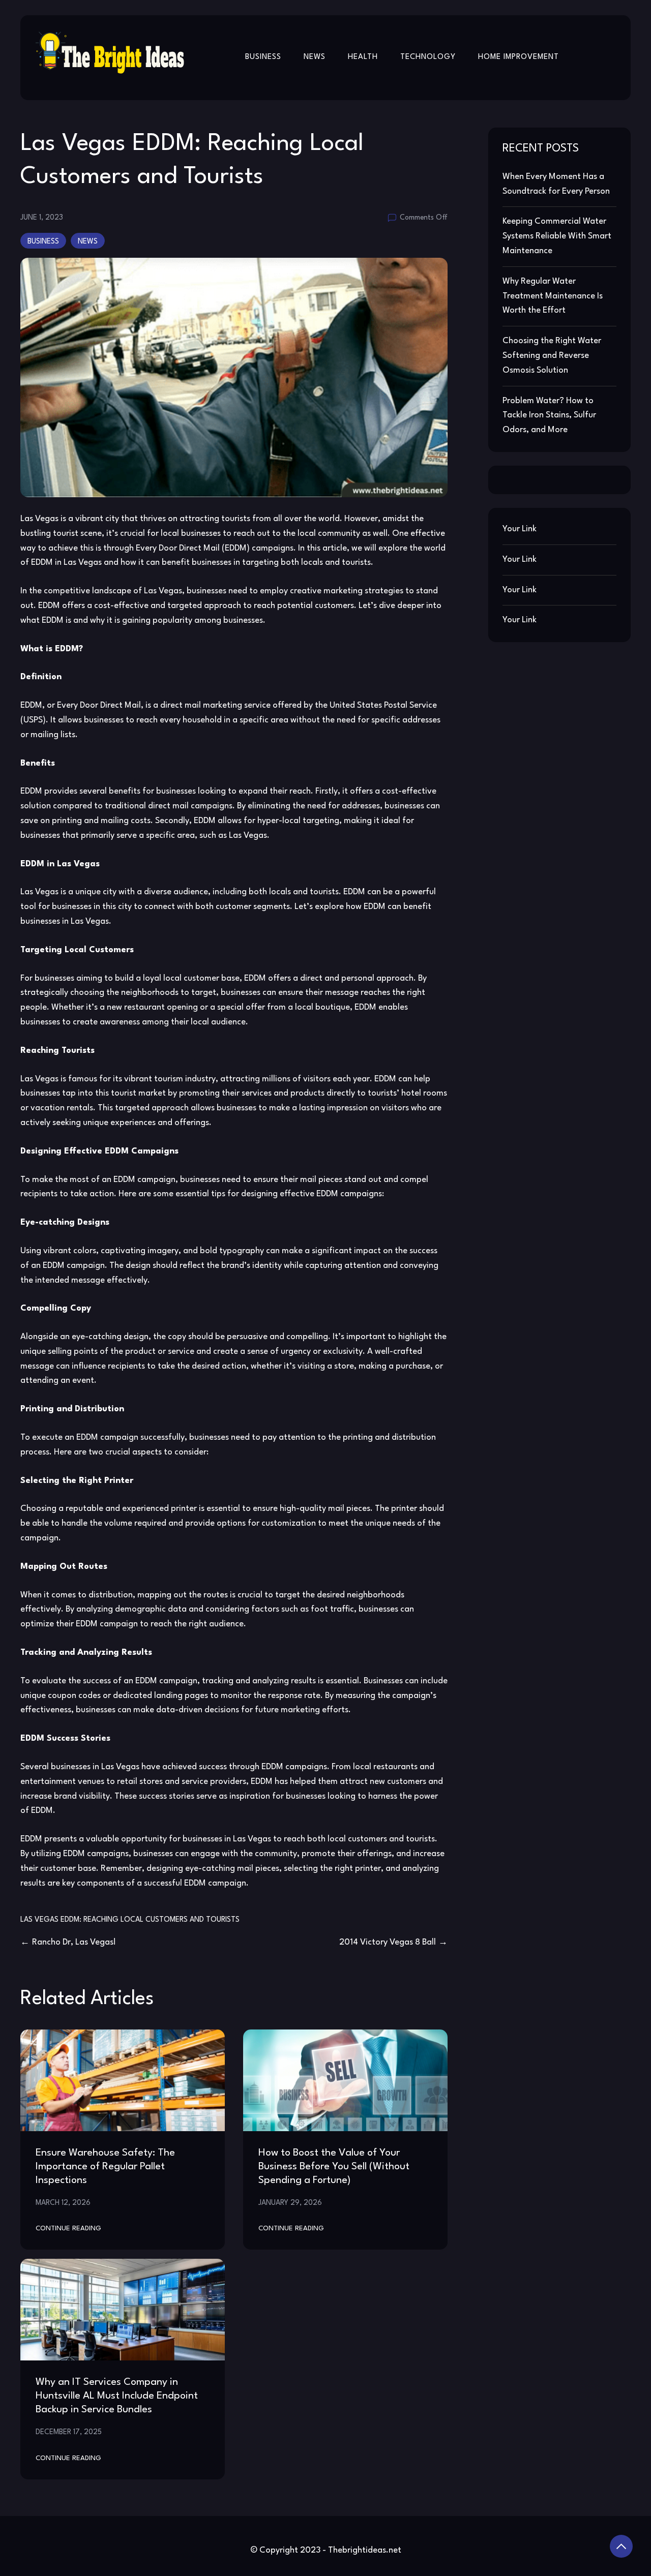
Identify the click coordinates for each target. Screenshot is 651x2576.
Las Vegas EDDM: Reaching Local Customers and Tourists (130, 1920)
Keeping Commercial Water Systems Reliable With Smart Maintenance (557, 236)
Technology (428, 57)
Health (363, 57)
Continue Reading (68, 2229)
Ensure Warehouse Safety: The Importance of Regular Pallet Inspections (105, 2167)
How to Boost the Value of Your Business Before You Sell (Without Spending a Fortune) (334, 2167)
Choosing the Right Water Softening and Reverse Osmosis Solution (552, 356)
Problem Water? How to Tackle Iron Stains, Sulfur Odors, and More (549, 416)
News (315, 57)
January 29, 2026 (290, 2203)
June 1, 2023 (42, 218)
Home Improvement (519, 57)
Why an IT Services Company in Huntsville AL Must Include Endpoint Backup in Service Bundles (117, 2396)
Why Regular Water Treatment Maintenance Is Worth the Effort (553, 296)
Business (263, 57)
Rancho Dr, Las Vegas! (74, 1942)
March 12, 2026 (63, 2203)
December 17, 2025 (69, 2432)
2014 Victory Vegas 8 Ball (388, 1942)
